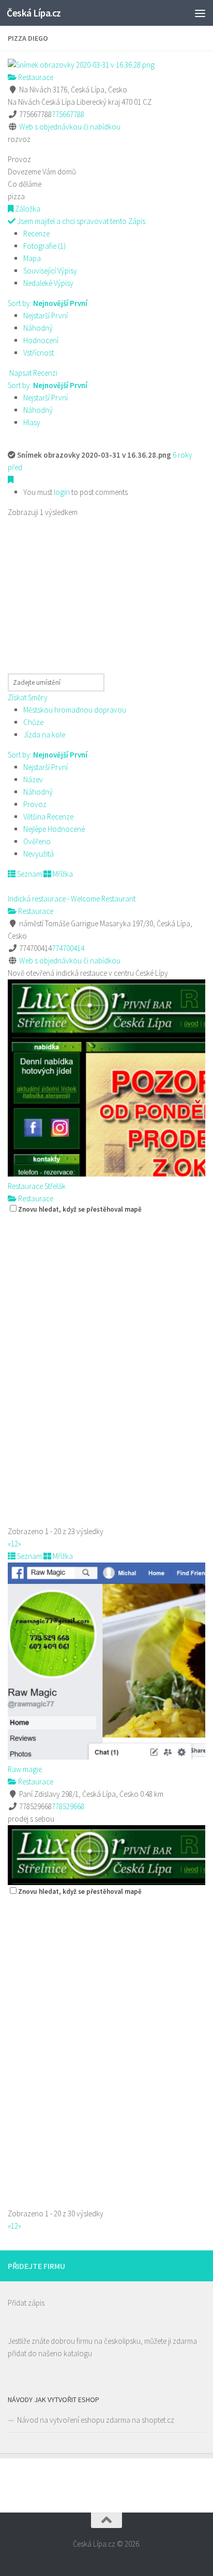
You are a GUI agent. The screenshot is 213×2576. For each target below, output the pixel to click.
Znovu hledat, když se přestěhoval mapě (80, 1209)
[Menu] (200, 13)
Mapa (32, 258)
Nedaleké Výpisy (48, 283)
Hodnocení (41, 340)
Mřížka (62, 874)
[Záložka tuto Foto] (11, 480)
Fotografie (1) (44, 246)
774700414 (68, 948)
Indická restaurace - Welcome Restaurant (72, 899)
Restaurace (35, 77)
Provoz (35, 804)
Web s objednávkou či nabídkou (70, 127)
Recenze (36, 234)
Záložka (27, 209)
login (62, 492)
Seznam (29, 874)
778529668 (68, 1806)
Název (33, 779)
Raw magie (25, 1769)
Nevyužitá (39, 854)
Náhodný (38, 328)
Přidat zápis (26, 2303)
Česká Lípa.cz (34, 13)
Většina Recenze (48, 817)
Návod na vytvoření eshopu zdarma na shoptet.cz (96, 2420)
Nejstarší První (45, 316)
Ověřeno (37, 841)
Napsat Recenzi (33, 373)
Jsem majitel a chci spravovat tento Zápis (80, 221)
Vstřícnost (39, 353)
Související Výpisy (50, 271)
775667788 (68, 114)
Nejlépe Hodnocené (54, 829)
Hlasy (32, 422)
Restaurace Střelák (37, 1186)
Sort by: (48, 303)
